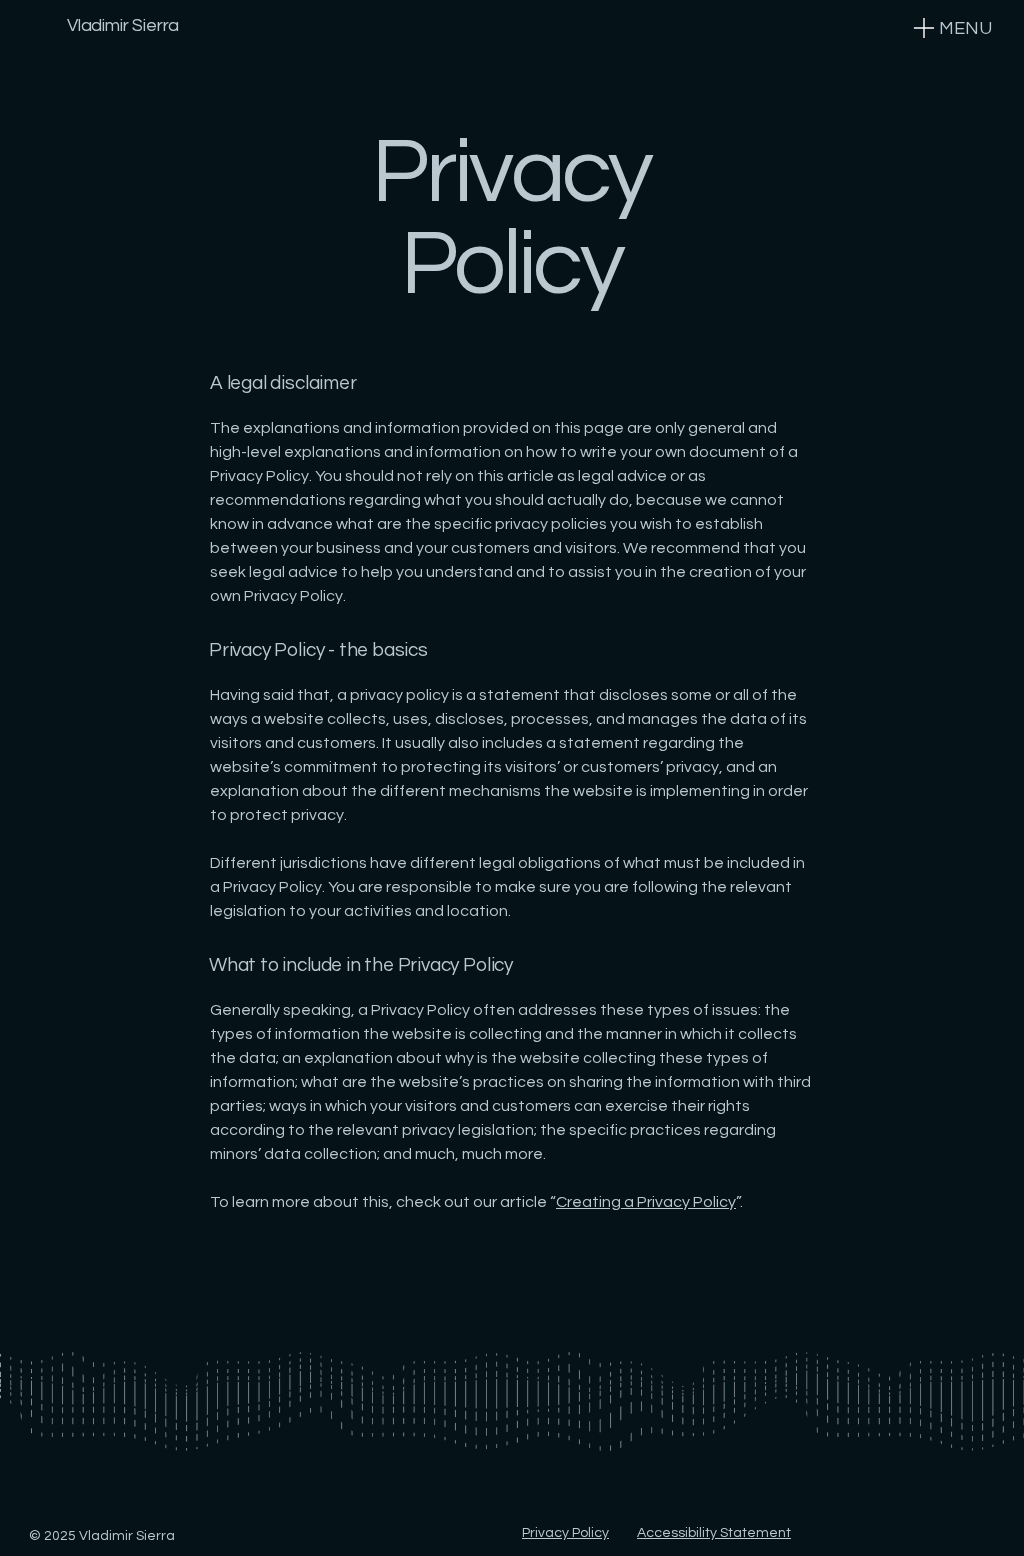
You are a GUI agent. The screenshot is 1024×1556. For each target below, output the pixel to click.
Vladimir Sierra (123, 25)
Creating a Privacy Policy (646, 1202)
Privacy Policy (565, 1533)
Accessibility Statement (714, 1533)
